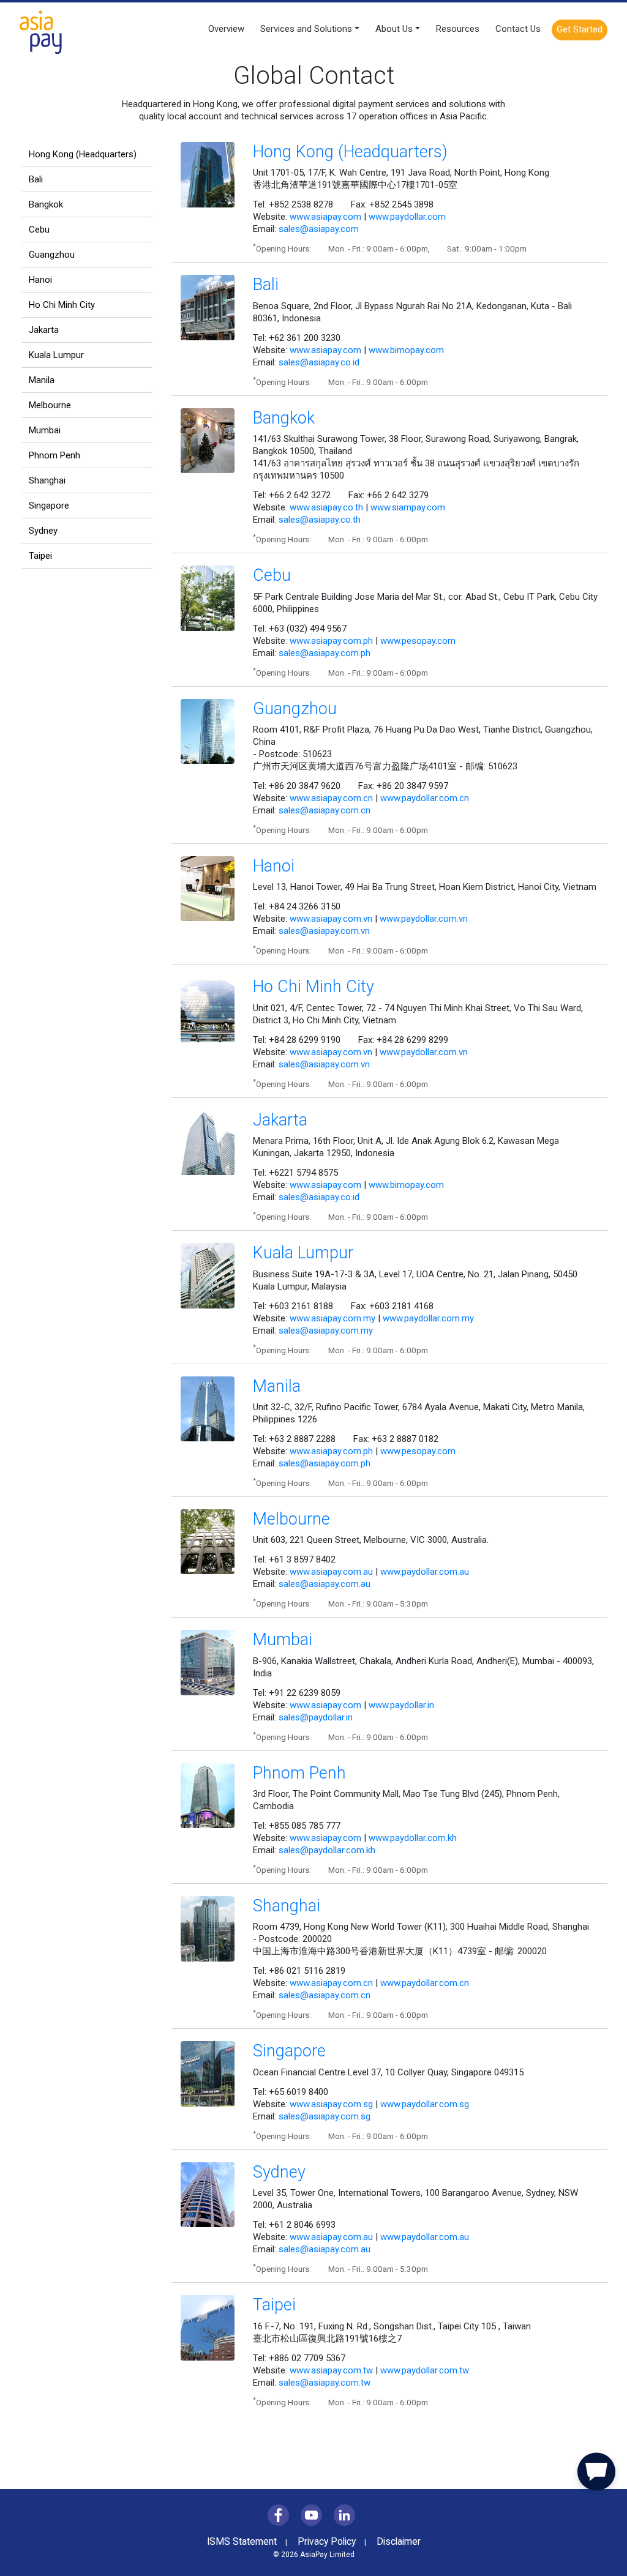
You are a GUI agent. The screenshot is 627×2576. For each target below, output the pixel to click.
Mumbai (45, 430)
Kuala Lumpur (56, 355)
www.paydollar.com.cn (425, 798)
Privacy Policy (327, 2542)
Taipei (40, 556)
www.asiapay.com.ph (331, 641)
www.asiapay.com (325, 217)
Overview (226, 29)
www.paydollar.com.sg (425, 2104)
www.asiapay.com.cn (331, 798)
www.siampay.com (408, 507)
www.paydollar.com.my (428, 1318)
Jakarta (44, 330)
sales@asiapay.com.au (325, 1584)
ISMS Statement (242, 2542)
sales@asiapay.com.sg (325, 2116)
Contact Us (518, 29)
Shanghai (47, 480)
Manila (42, 380)
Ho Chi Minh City (62, 305)
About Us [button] (394, 29)
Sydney (43, 531)
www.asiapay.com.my (332, 1318)
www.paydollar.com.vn (424, 919)
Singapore (49, 506)
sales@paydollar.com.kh (327, 1850)
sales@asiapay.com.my (326, 1331)
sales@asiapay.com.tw (325, 2383)
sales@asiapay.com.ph (325, 653)
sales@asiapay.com (319, 229)
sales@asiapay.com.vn (324, 931)
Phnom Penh (54, 455)
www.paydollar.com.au (425, 1572)
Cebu (39, 230)
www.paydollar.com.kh (413, 1838)
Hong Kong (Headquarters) (83, 154)
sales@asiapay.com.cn (325, 810)
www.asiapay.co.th (326, 507)
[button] (596, 2474)
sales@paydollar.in (316, 1717)
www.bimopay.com (406, 350)
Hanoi (40, 280)
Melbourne (50, 405)
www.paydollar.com (407, 217)
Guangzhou (52, 255)
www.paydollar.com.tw (425, 2370)
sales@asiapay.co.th (320, 520)
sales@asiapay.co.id (319, 362)
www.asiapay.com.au (331, 1572)
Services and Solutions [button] (306, 29)
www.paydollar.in (401, 1705)
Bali (36, 179)
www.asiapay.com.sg (331, 2104)
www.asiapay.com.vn (331, 919)
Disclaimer (399, 2542)
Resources (458, 29)
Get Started (580, 29)
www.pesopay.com (418, 641)
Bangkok (46, 204)
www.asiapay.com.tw (331, 2370)
